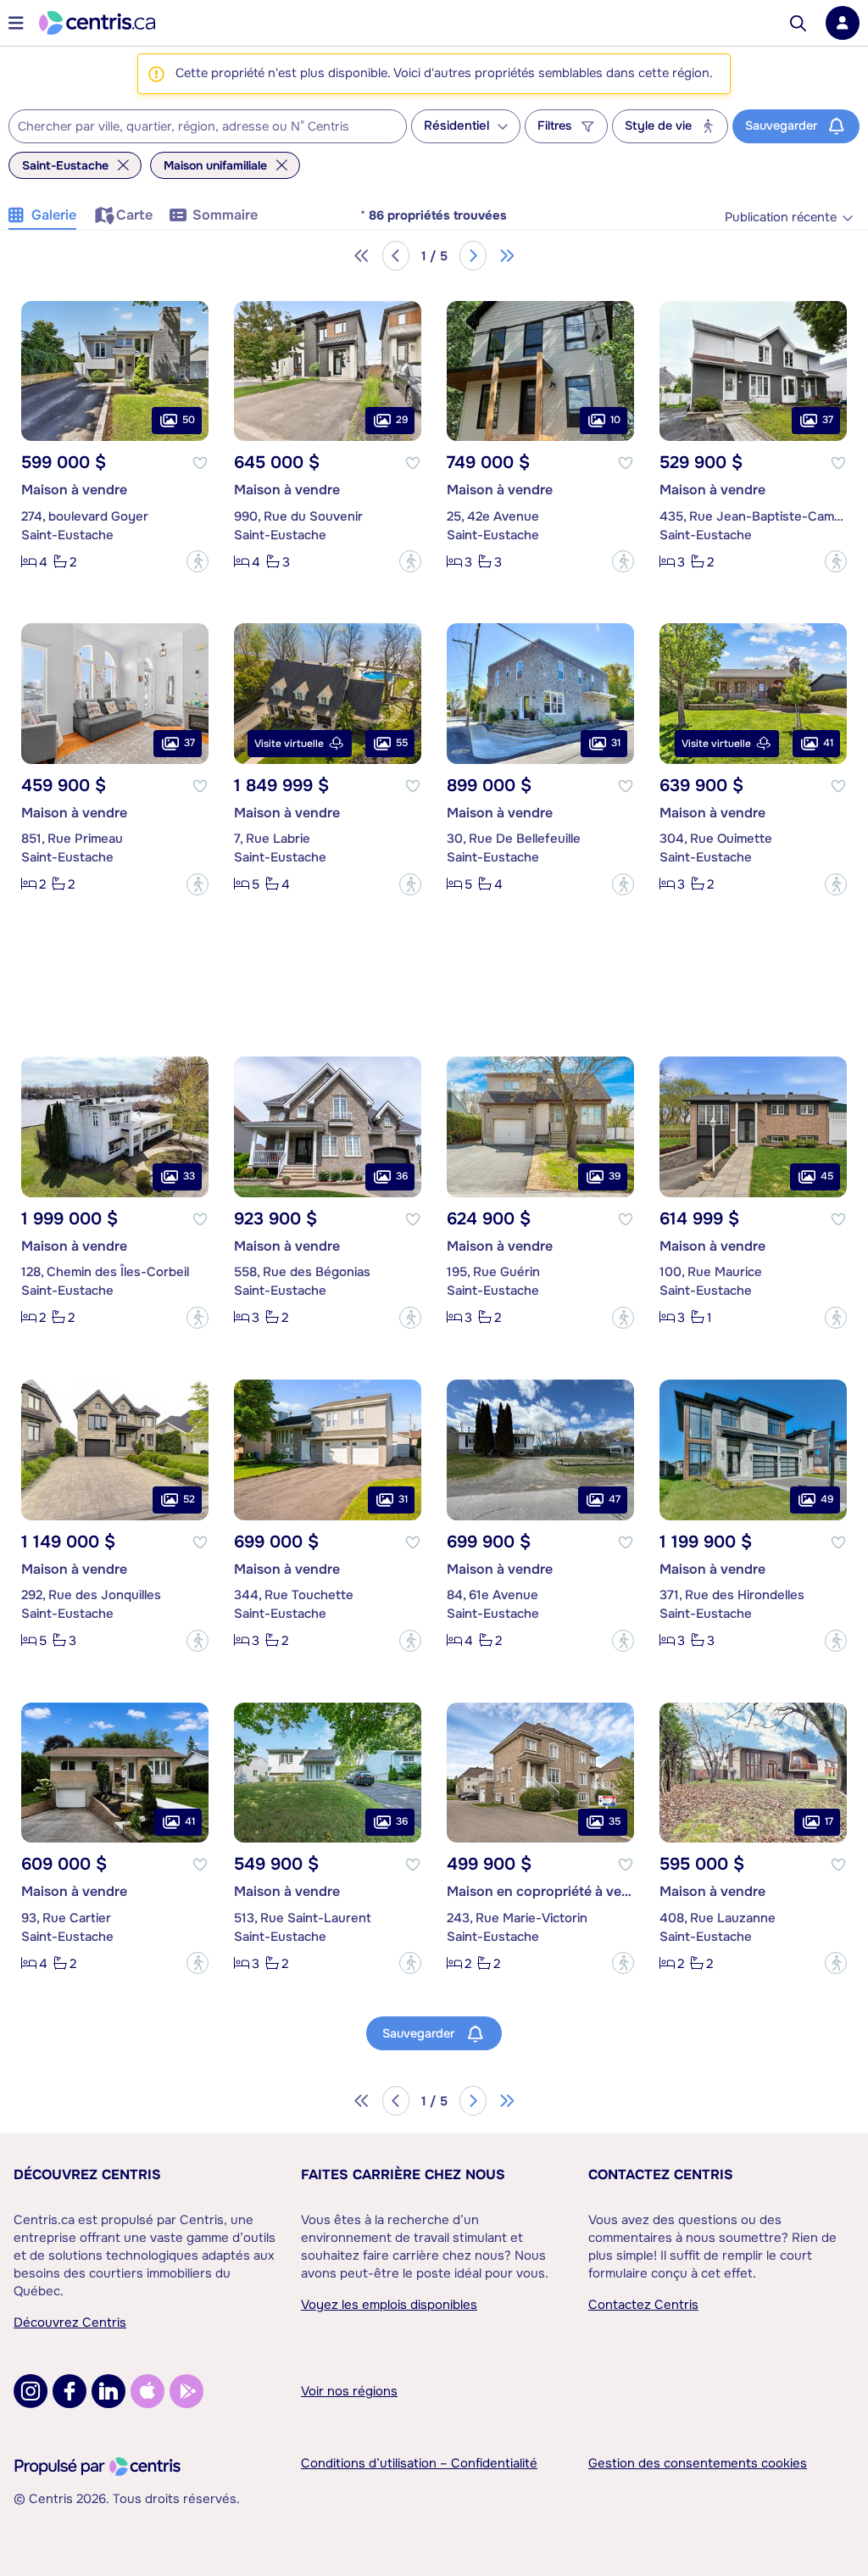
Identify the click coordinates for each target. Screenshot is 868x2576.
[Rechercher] (798, 23)
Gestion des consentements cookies (698, 2463)
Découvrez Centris (87, 2175)
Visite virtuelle (289, 744)
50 (189, 420)
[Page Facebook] (70, 2391)
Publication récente (781, 217)
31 (616, 743)
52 (189, 1499)
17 (829, 1821)
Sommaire (225, 215)
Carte (134, 215)
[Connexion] (843, 23)
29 (402, 420)
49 (827, 1499)
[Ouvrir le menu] (16, 23)
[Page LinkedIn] (108, 2391)
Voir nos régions (349, 2391)
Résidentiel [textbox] (456, 126)
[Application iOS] (147, 2391)
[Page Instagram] (31, 2391)
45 (827, 1176)
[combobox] (208, 126)
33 (189, 1176)
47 (615, 1499)
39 (615, 1176)
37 (828, 420)
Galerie (54, 215)
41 (828, 743)
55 (402, 743)
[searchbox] (197, 127)
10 (615, 420)
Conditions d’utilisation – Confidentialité (419, 2463)
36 (402, 1176)
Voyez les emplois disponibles (389, 2305)
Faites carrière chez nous (403, 2175)
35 (615, 1821)
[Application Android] (186, 2391)
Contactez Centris (661, 2175)
